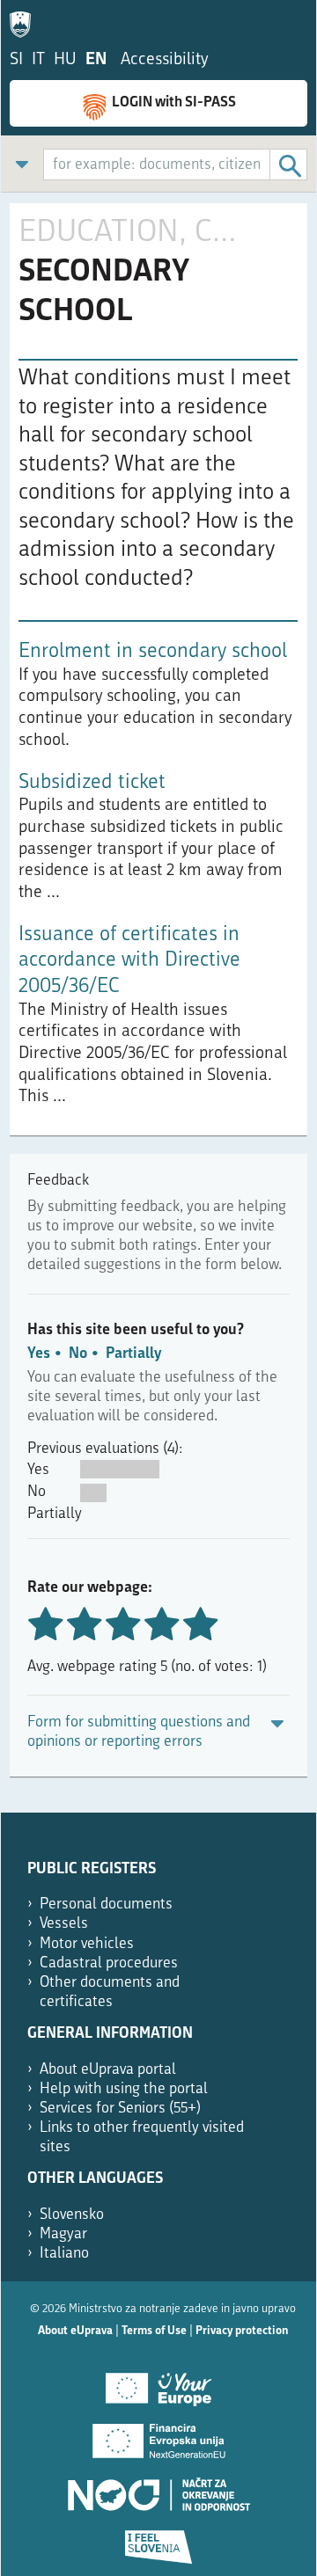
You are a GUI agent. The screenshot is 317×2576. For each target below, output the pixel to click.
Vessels (64, 1924)
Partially (133, 1354)
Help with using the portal (124, 2089)
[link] (22, 164)
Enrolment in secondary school (153, 652)
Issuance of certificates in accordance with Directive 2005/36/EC (129, 961)
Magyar (63, 2234)
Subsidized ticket (92, 783)
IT (38, 60)
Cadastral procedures (109, 1963)
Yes (39, 1354)
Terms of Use (154, 2331)
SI (16, 60)
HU (65, 60)
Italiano (64, 2254)
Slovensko (72, 2215)
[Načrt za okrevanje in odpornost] (158, 2488)
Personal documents (106, 1905)
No (78, 1354)
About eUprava (75, 2331)
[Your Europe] (158, 2383)
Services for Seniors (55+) (120, 2109)
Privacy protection (242, 2331)
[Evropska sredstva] (158, 2541)
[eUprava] (25, 21)
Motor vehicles (87, 1944)
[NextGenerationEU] (158, 2435)
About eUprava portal (108, 2070)
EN (96, 60)
